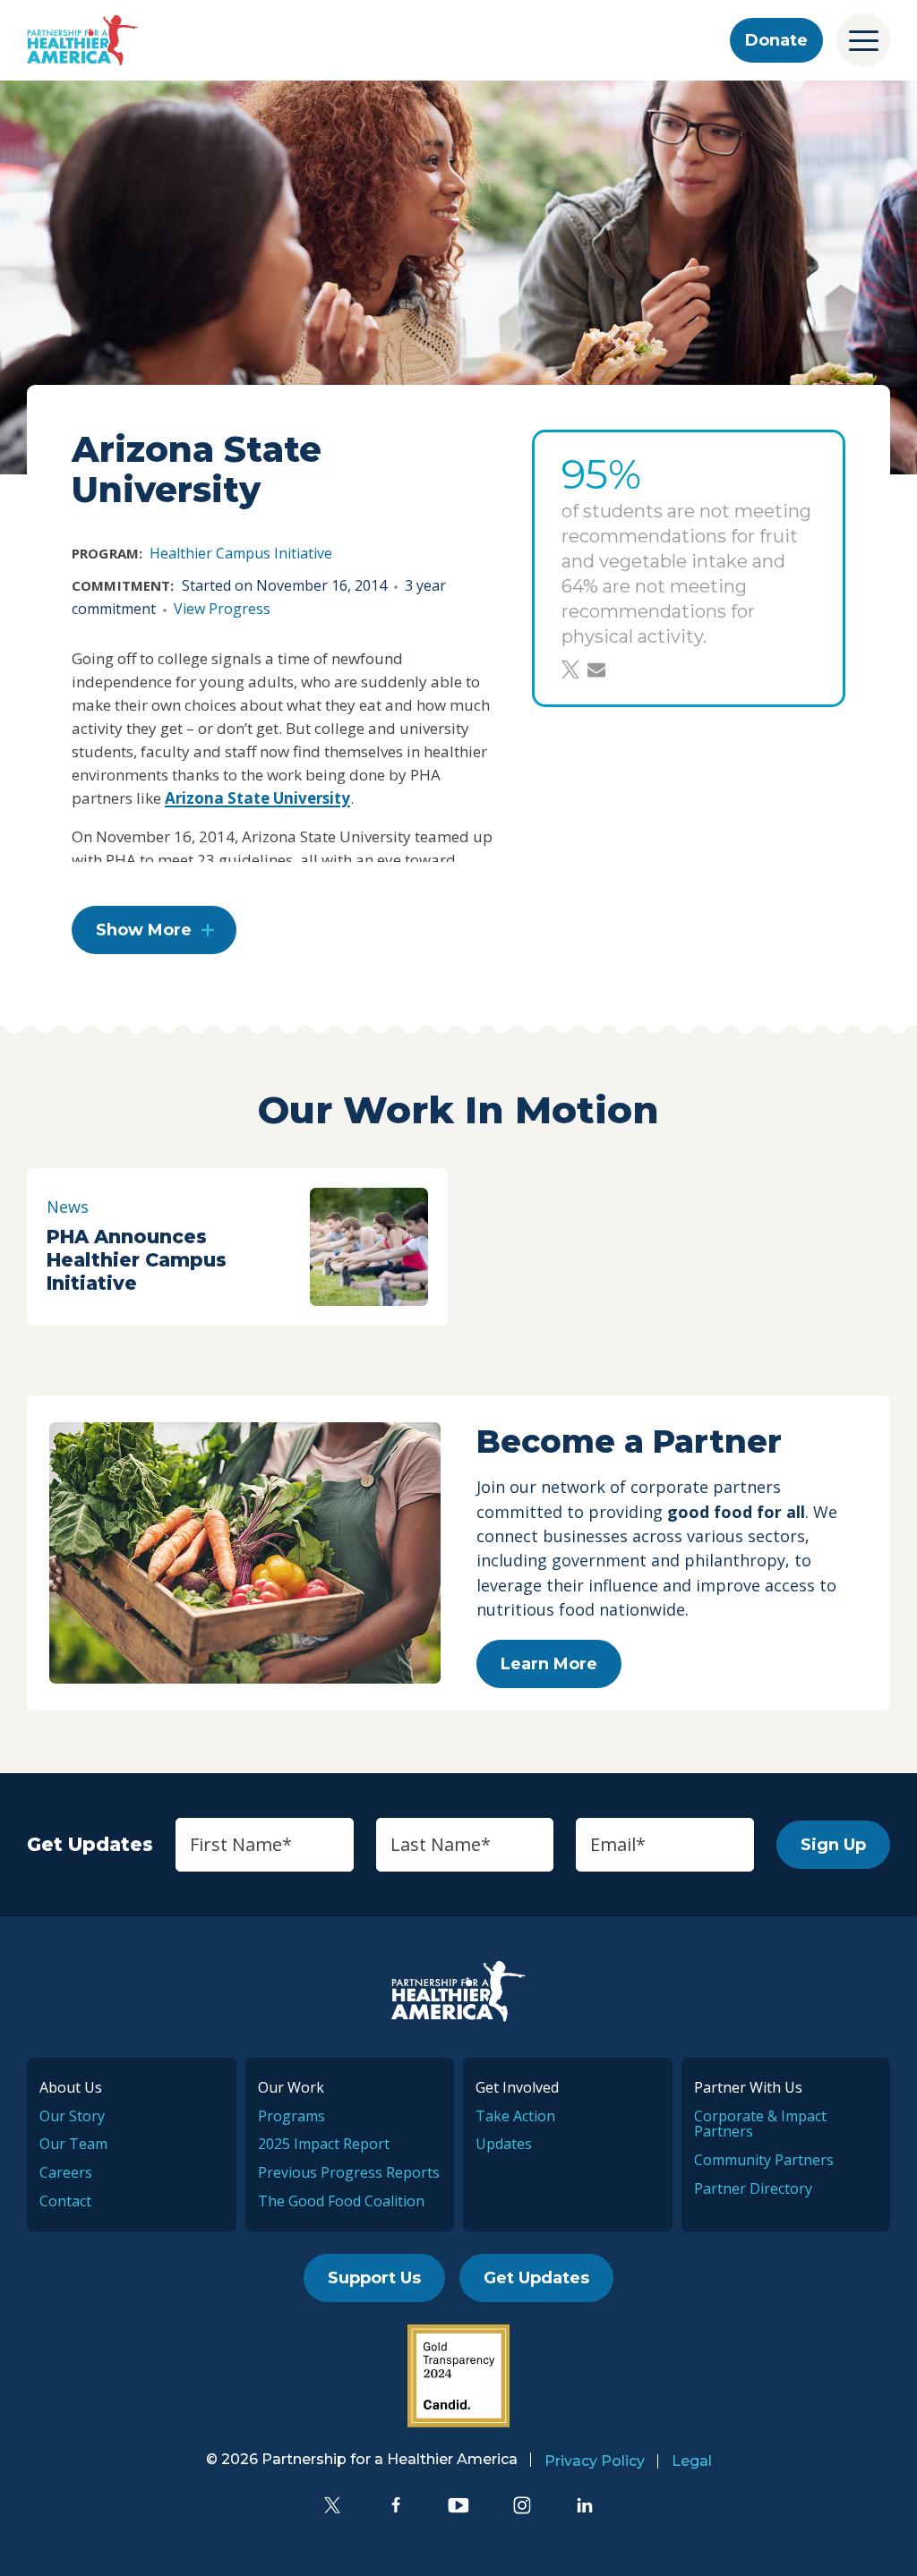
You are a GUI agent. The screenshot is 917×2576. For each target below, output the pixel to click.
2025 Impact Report (324, 2144)
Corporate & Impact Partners (760, 2124)
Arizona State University (257, 798)
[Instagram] (522, 2505)
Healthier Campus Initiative (241, 553)
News (68, 1207)
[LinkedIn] (585, 2505)
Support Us (374, 2278)
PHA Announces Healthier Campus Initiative (137, 1260)
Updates (504, 2144)
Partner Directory (753, 2188)
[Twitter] (332, 2505)
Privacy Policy (595, 2461)
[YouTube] (458, 2505)
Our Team (73, 2144)
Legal (692, 2461)
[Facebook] (396, 2505)
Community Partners (764, 2160)
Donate (776, 40)
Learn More (549, 1664)
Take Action (515, 2116)
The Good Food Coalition (341, 2201)
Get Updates (536, 2278)
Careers (66, 2172)
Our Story (72, 2116)
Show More (144, 930)
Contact (65, 2201)
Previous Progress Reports (349, 2172)
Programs (291, 2116)
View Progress (222, 609)
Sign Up (833, 1845)
